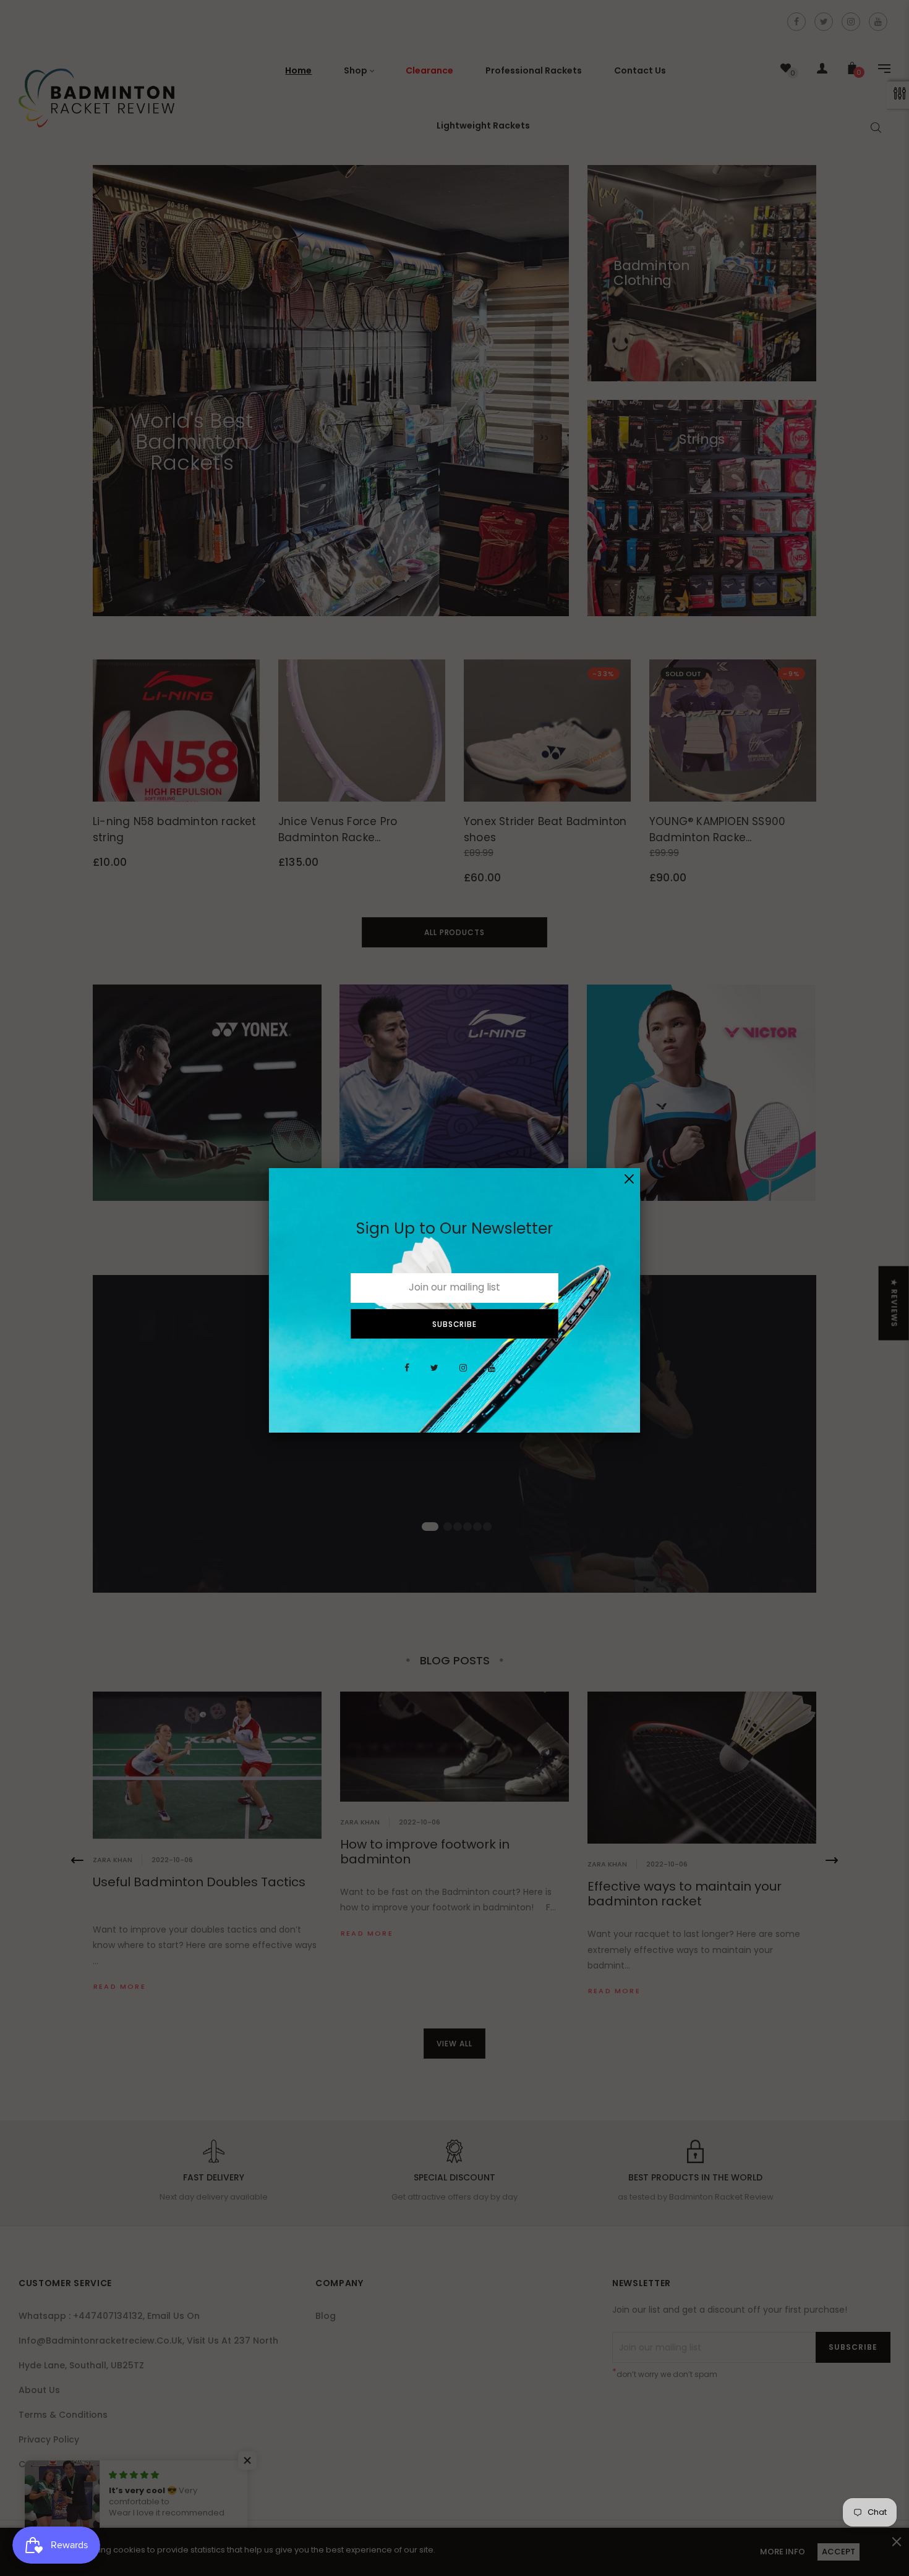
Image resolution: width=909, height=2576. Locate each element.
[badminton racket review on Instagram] (463, 1375)
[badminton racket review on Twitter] (434, 1375)
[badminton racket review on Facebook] (407, 1375)
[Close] (629, 1179)
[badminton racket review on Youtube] (492, 1375)
